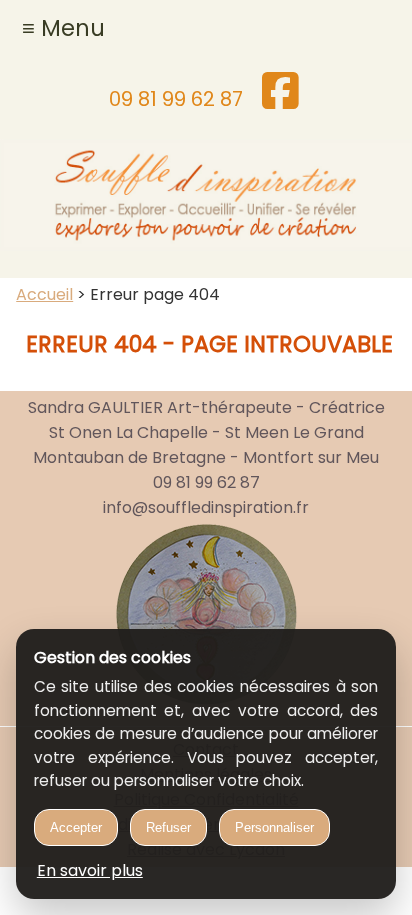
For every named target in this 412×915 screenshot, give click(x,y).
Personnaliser (274, 827)
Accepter (76, 827)
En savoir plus (90, 870)
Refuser (168, 827)
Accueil (44, 294)
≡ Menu (63, 28)
